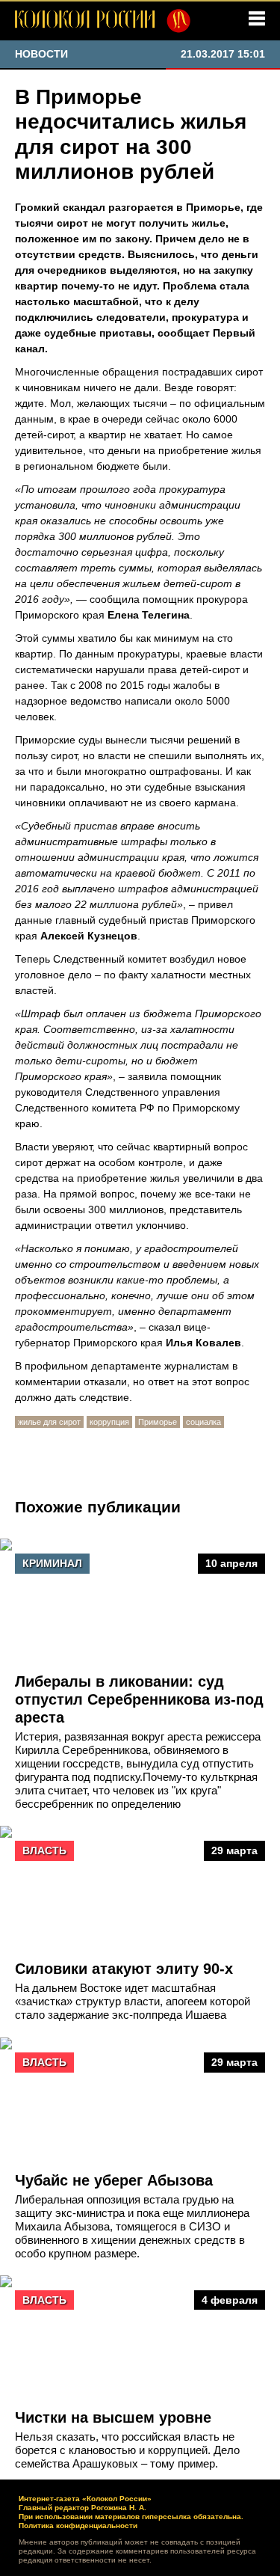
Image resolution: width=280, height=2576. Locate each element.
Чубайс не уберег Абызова (114, 2180)
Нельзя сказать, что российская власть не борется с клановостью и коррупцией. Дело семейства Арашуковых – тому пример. (127, 2450)
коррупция (109, 1422)
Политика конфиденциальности (78, 2526)
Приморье (158, 1422)
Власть (44, 1850)
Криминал (52, 1563)
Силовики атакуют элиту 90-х (124, 1969)
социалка (203, 1422)
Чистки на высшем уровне (113, 2417)
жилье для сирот (49, 1422)
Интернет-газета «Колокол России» (85, 2499)
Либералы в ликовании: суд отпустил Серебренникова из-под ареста (139, 1699)
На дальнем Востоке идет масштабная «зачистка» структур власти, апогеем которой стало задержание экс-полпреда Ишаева (133, 2001)
